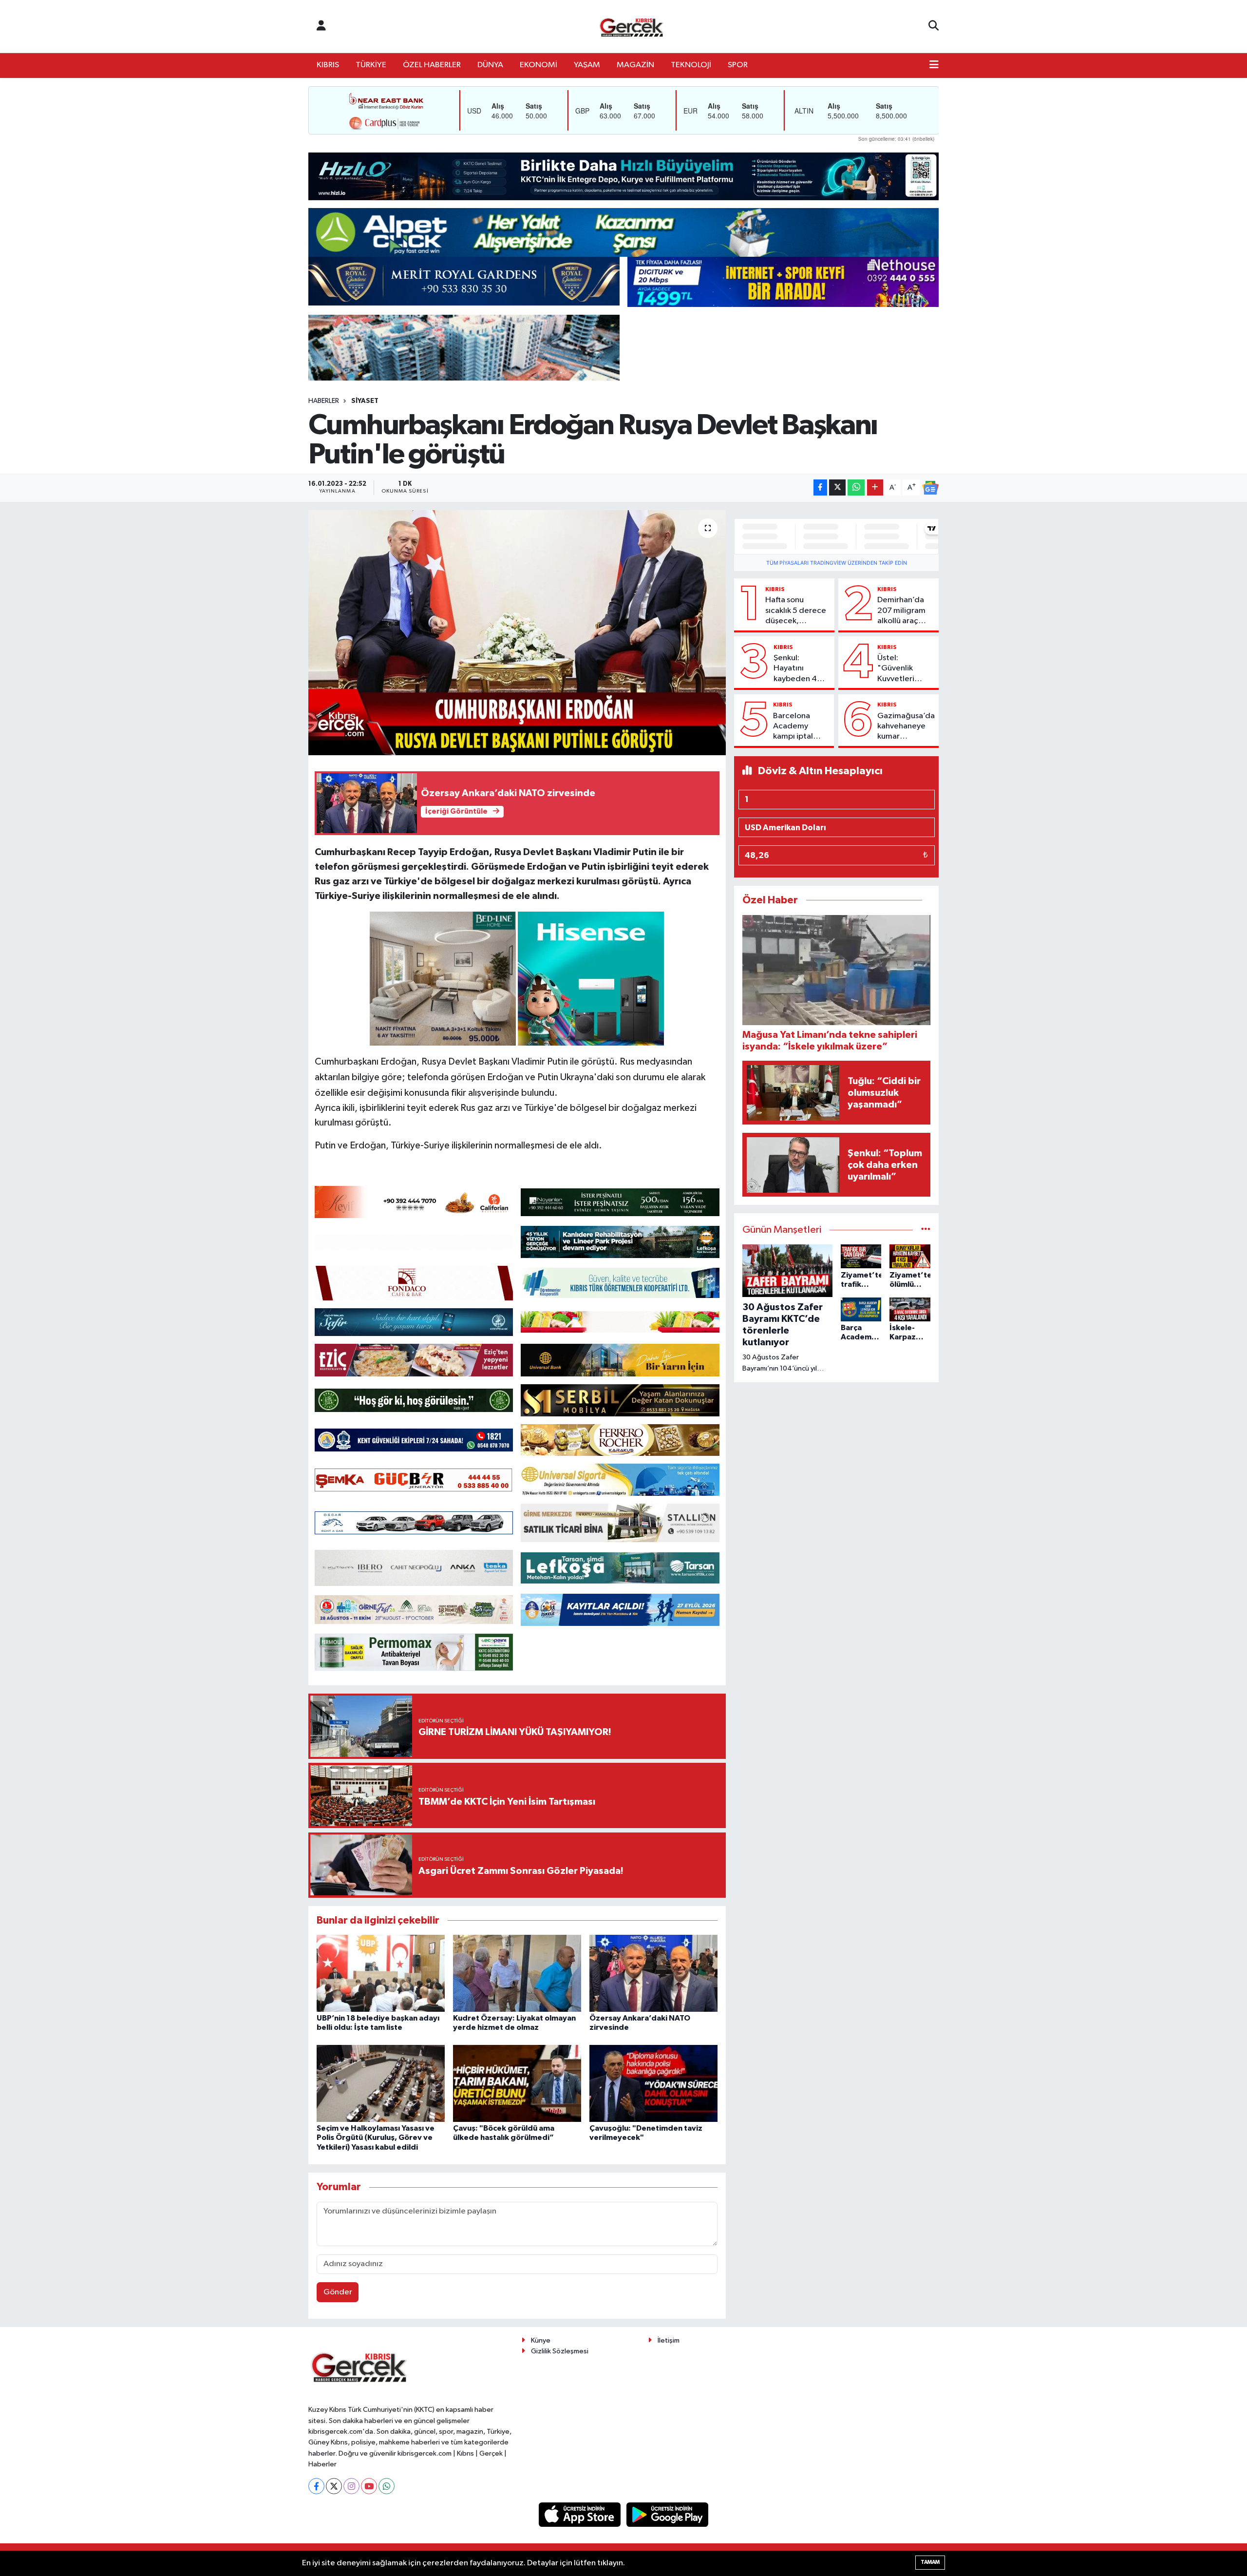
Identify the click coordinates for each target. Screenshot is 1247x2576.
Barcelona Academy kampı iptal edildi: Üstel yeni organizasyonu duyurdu (800, 727)
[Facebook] (316, 2486)
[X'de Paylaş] (837, 487)
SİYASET (365, 401)
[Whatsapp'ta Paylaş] (856, 487)
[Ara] (934, 26)
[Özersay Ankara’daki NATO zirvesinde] (653, 1973)
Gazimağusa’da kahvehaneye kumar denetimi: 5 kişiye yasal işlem (906, 727)
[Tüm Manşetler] (926, 1230)
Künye (541, 2340)
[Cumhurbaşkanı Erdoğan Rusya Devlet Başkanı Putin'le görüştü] (517, 632)
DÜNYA (490, 65)
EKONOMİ (538, 65)
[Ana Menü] (934, 65)
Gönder (338, 2292)
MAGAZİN (635, 65)
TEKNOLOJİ (691, 65)
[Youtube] (369, 2486)
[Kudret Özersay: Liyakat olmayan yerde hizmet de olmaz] (517, 1973)
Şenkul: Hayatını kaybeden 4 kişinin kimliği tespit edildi (797, 669)
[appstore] (581, 2514)
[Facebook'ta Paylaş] (820, 487)
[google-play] (668, 2514)
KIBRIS (328, 65)
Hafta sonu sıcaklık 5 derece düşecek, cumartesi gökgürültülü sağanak (796, 611)
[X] (334, 2486)
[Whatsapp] (387, 2486)
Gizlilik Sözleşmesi (560, 2351)
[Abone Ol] (930, 488)
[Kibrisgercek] (631, 27)
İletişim (669, 2340)
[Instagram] (351, 2486)
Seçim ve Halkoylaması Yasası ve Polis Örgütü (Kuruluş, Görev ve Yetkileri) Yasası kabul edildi (376, 2137)
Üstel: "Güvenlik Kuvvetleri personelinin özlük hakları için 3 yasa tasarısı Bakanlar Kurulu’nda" (900, 669)
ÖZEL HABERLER (432, 65)
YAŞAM (587, 65)
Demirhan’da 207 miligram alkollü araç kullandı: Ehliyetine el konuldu (901, 611)
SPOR (738, 65)
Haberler (324, 401)
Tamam (930, 2562)
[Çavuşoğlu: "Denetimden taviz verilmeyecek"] (653, 2083)
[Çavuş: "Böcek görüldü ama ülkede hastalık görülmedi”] (517, 2083)
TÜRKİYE (371, 65)
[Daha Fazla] (875, 487)
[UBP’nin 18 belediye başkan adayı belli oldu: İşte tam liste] (381, 1973)
